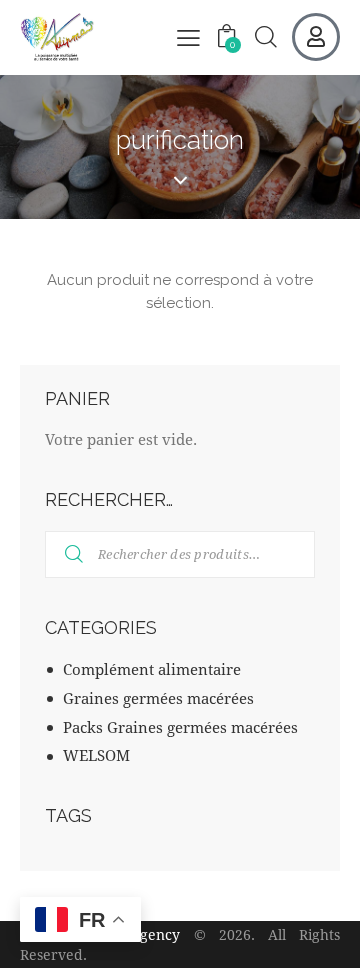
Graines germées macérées (158, 698)
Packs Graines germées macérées (180, 727)
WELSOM (96, 755)
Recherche (61, 555)
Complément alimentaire (152, 669)
